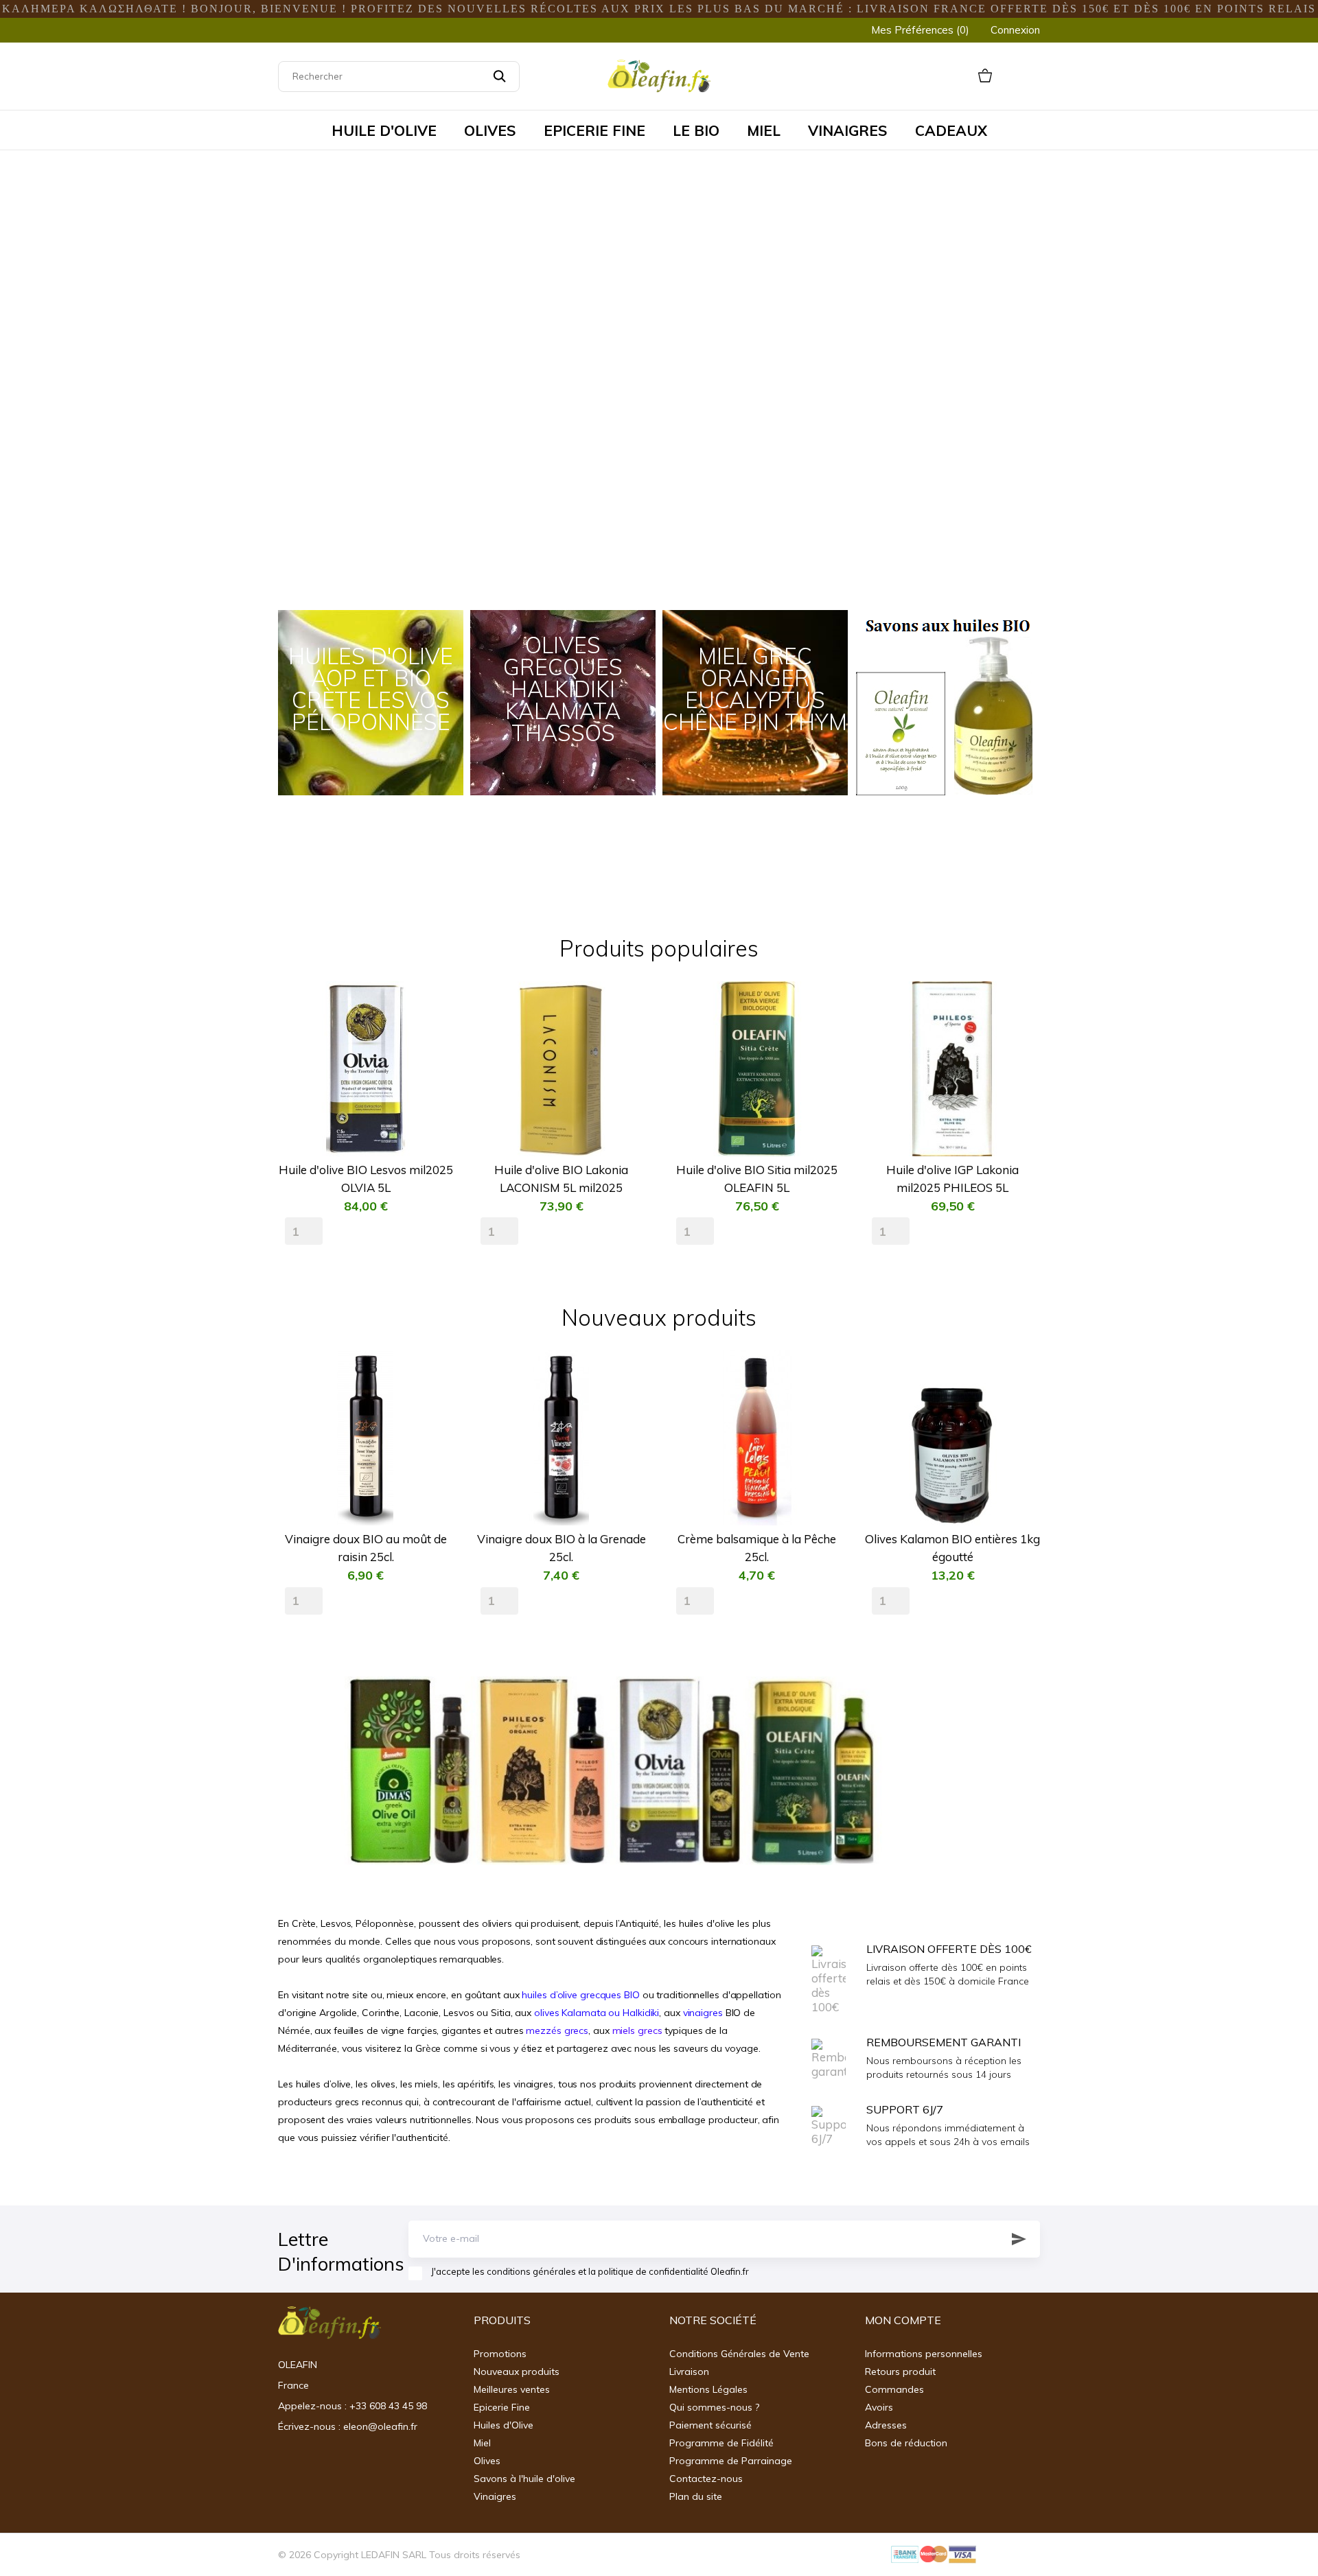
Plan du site (696, 2496)
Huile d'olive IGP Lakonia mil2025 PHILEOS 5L (952, 1179)
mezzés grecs (557, 2030)
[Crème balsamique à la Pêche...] (824, 1402)
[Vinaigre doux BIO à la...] (628, 1402)
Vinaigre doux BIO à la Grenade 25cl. (562, 1548)
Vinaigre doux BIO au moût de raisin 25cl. (366, 1548)
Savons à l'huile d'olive (524, 2479)
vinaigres (703, 2013)
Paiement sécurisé (710, 2425)
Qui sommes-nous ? (714, 2407)
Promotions (500, 2354)
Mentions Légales (708, 2389)
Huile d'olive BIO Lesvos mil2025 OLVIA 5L (366, 1179)
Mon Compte (903, 2320)
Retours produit (900, 2372)
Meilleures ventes (512, 2389)
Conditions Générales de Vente (739, 2354)
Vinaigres (495, 2496)
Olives (487, 2461)
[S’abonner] (1019, 2239)
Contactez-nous (706, 2479)
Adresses (886, 2425)
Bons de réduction (906, 2443)
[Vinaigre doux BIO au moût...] (432, 1402)
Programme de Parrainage (731, 2461)
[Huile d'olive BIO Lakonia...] (628, 1033)
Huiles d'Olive (504, 2425)
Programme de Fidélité (721, 2443)
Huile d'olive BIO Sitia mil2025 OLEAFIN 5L (757, 1179)
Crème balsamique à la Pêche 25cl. (757, 1548)
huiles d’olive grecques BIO (580, 1995)
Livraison (689, 2372)
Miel (482, 2443)
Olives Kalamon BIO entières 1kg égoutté (952, 1548)
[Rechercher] (499, 77)
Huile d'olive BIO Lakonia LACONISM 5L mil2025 (561, 1179)
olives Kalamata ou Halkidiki (597, 2013)
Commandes (894, 2389)
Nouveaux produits (517, 2372)
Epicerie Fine (502, 2407)
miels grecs (637, 2030)
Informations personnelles (924, 2354)
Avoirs (879, 2407)
